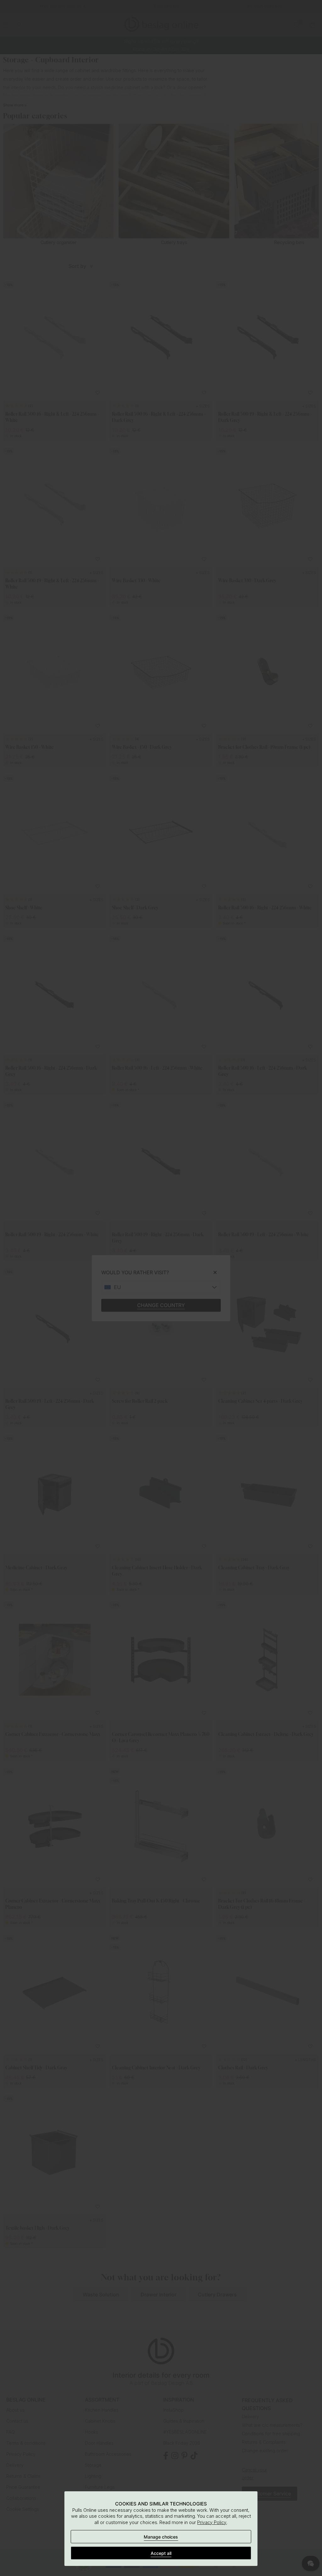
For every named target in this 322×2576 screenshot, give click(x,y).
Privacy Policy (212, 2522)
